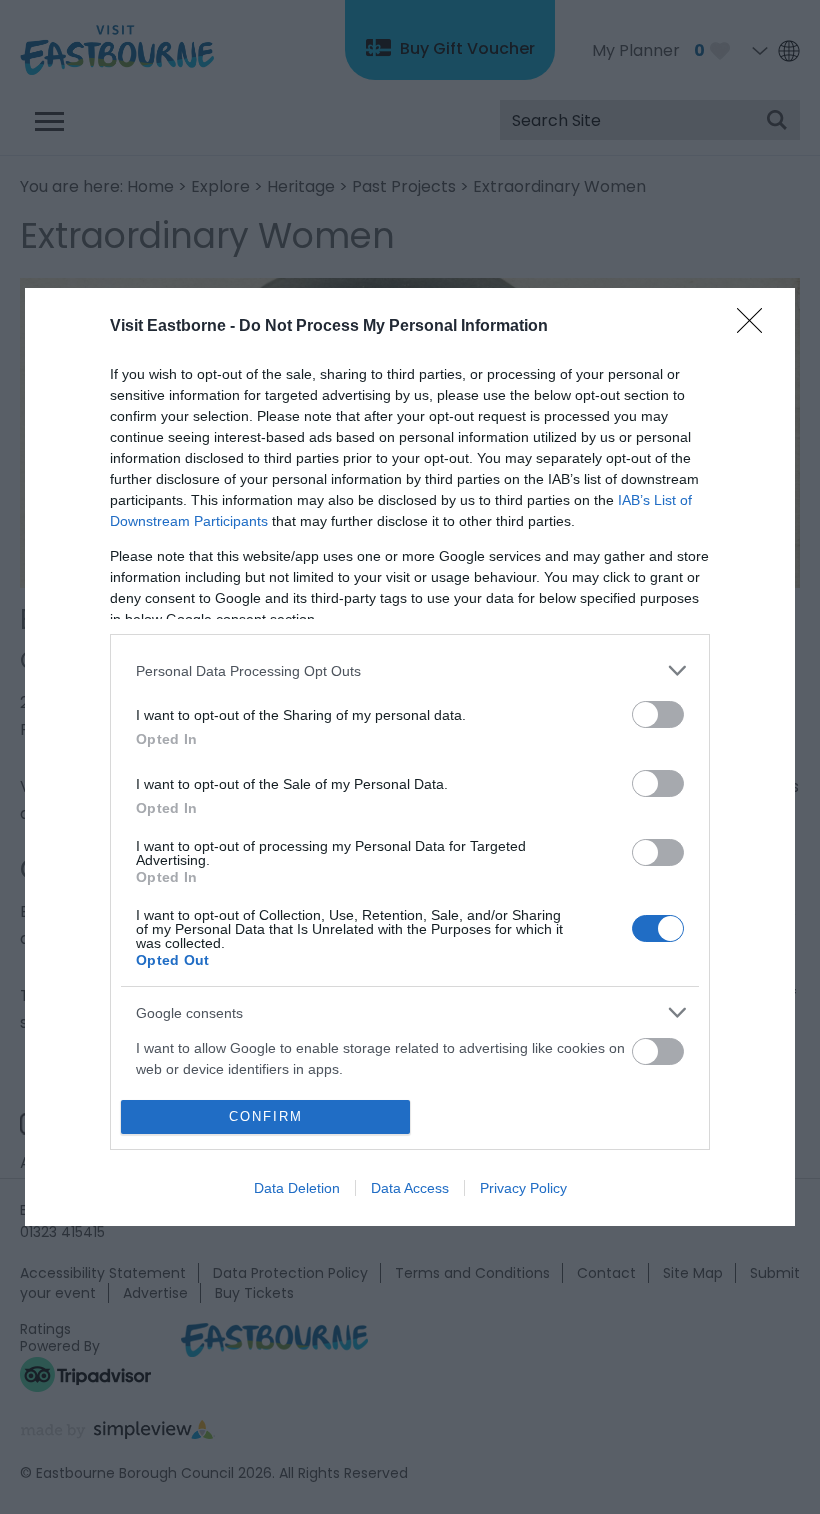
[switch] (658, 714)
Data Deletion (297, 1188)
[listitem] (410, 670)
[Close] (756, 327)
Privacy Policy (523, 1188)
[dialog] (410, 756)
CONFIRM (266, 1116)
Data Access (410, 1188)
